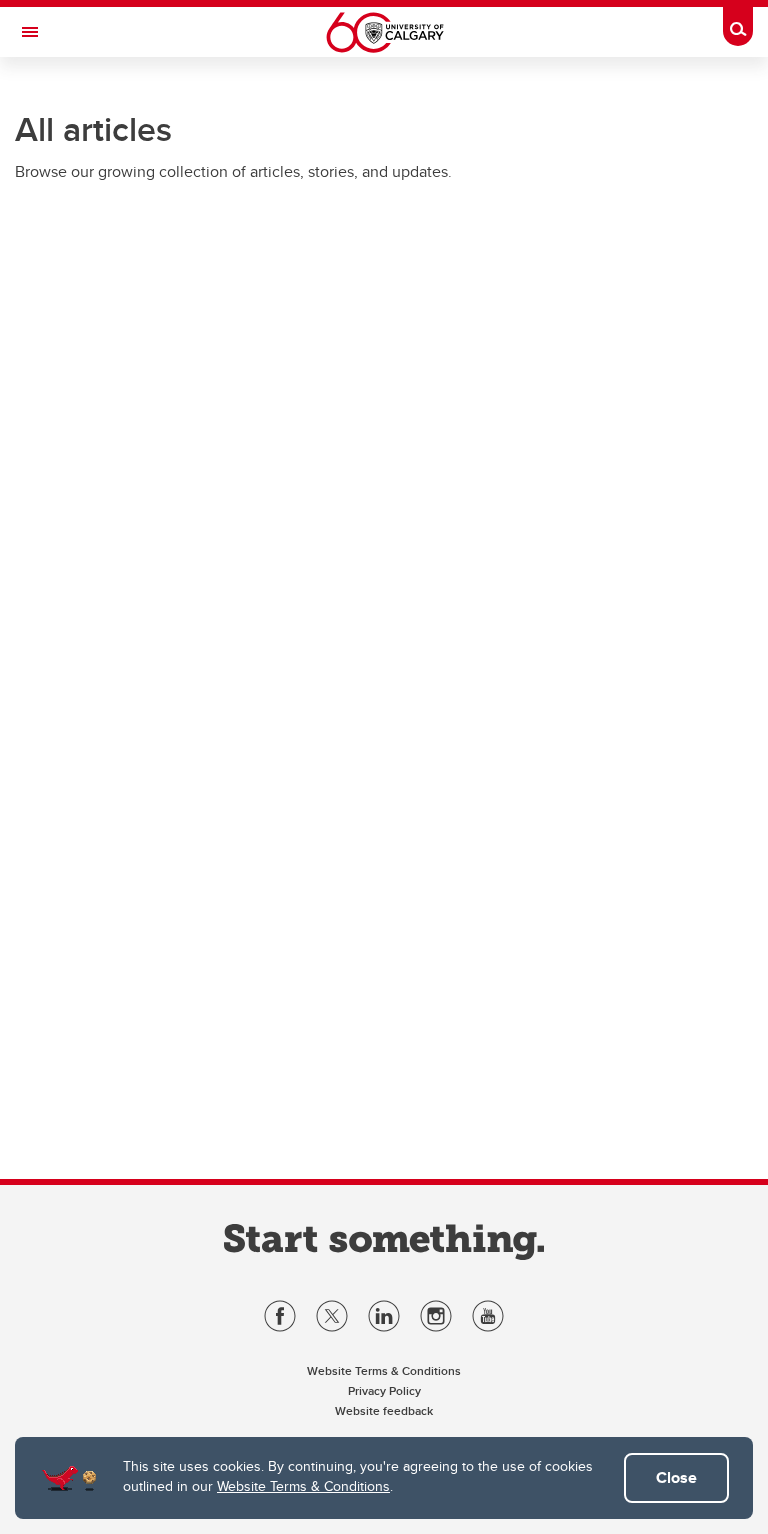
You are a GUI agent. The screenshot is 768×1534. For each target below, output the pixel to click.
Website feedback (384, 1410)
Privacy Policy (384, 1390)
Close (676, 1477)
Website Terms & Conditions (303, 1486)
